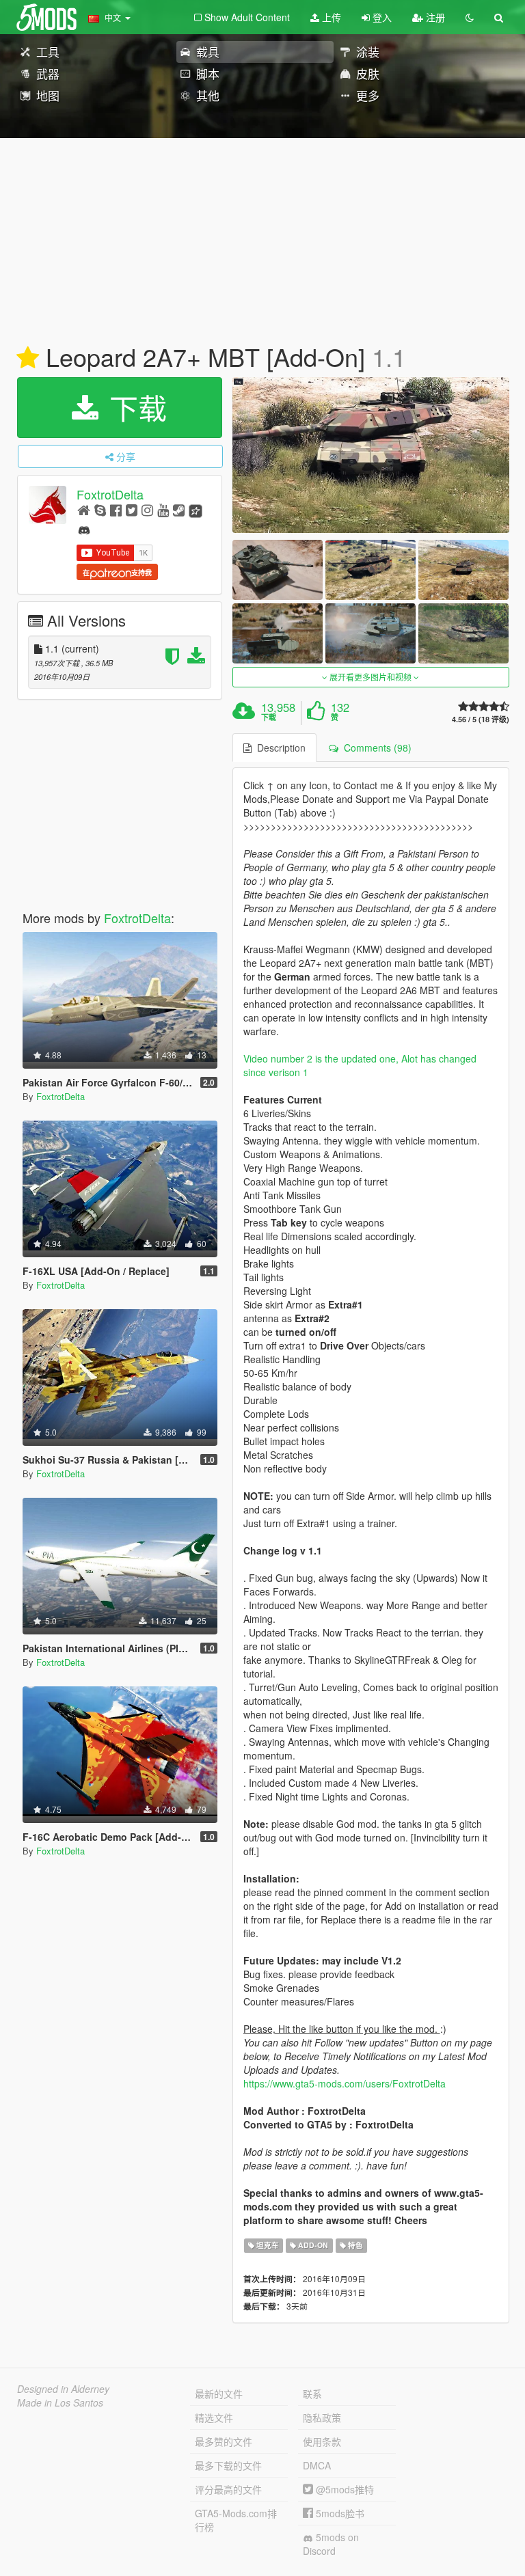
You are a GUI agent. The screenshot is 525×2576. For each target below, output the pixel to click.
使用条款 (322, 2441)
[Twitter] (132, 509)
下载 (134, 407)
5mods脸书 (339, 2513)
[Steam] (179, 509)
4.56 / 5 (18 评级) (481, 719)
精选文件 (214, 2417)
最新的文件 (219, 2394)
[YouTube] (163, 509)
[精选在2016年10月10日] (28, 358)
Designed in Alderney (63, 2389)
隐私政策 (322, 2417)
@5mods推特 (344, 2489)
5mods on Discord (331, 2544)
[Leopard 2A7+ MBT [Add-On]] (371, 455)
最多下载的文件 (228, 2465)
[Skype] (100, 509)
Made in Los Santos (60, 2402)
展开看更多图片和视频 (371, 677)
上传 (330, 17)
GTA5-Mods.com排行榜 (236, 2520)
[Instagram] (147, 509)
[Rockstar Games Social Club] (196, 509)
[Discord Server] (84, 529)
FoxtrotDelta (110, 494)
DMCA (317, 2465)
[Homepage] (84, 509)
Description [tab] (279, 748)
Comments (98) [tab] (375, 748)
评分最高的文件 (228, 2489)
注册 (434, 17)
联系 (312, 2394)
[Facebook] (116, 509)
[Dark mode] (470, 17)
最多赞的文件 (224, 2441)
